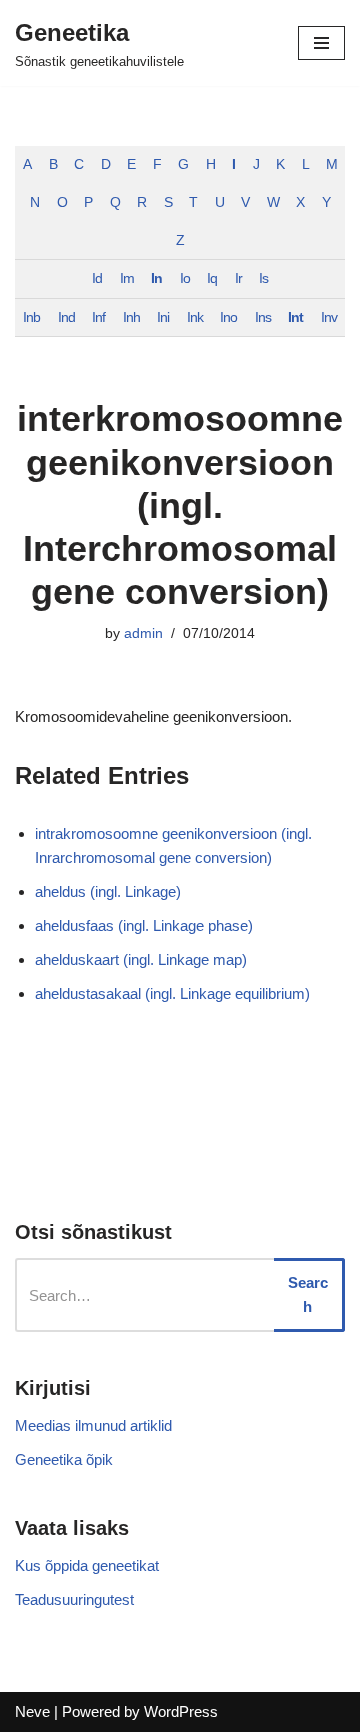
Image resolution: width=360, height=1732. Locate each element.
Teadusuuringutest (74, 1599)
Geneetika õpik (64, 1459)
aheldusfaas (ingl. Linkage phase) (144, 925)
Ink (195, 317)
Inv (329, 317)
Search (308, 1294)
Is (263, 278)
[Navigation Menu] (321, 43)
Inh (131, 317)
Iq (212, 278)
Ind (66, 317)
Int (295, 317)
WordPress (181, 1711)
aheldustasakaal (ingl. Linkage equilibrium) (172, 993)
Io (185, 278)
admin (143, 633)
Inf (98, 317)
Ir (238, 278)
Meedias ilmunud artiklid (93, 1425)
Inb (31, 317)
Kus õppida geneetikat (87, 1565)
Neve (32, 1711)
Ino (228, 317)
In (156, 278)
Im (127, 278)
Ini (163, 317)
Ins (263, 317)
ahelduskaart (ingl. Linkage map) (141, 959)
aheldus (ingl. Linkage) (108, 891)
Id (97, 278)
